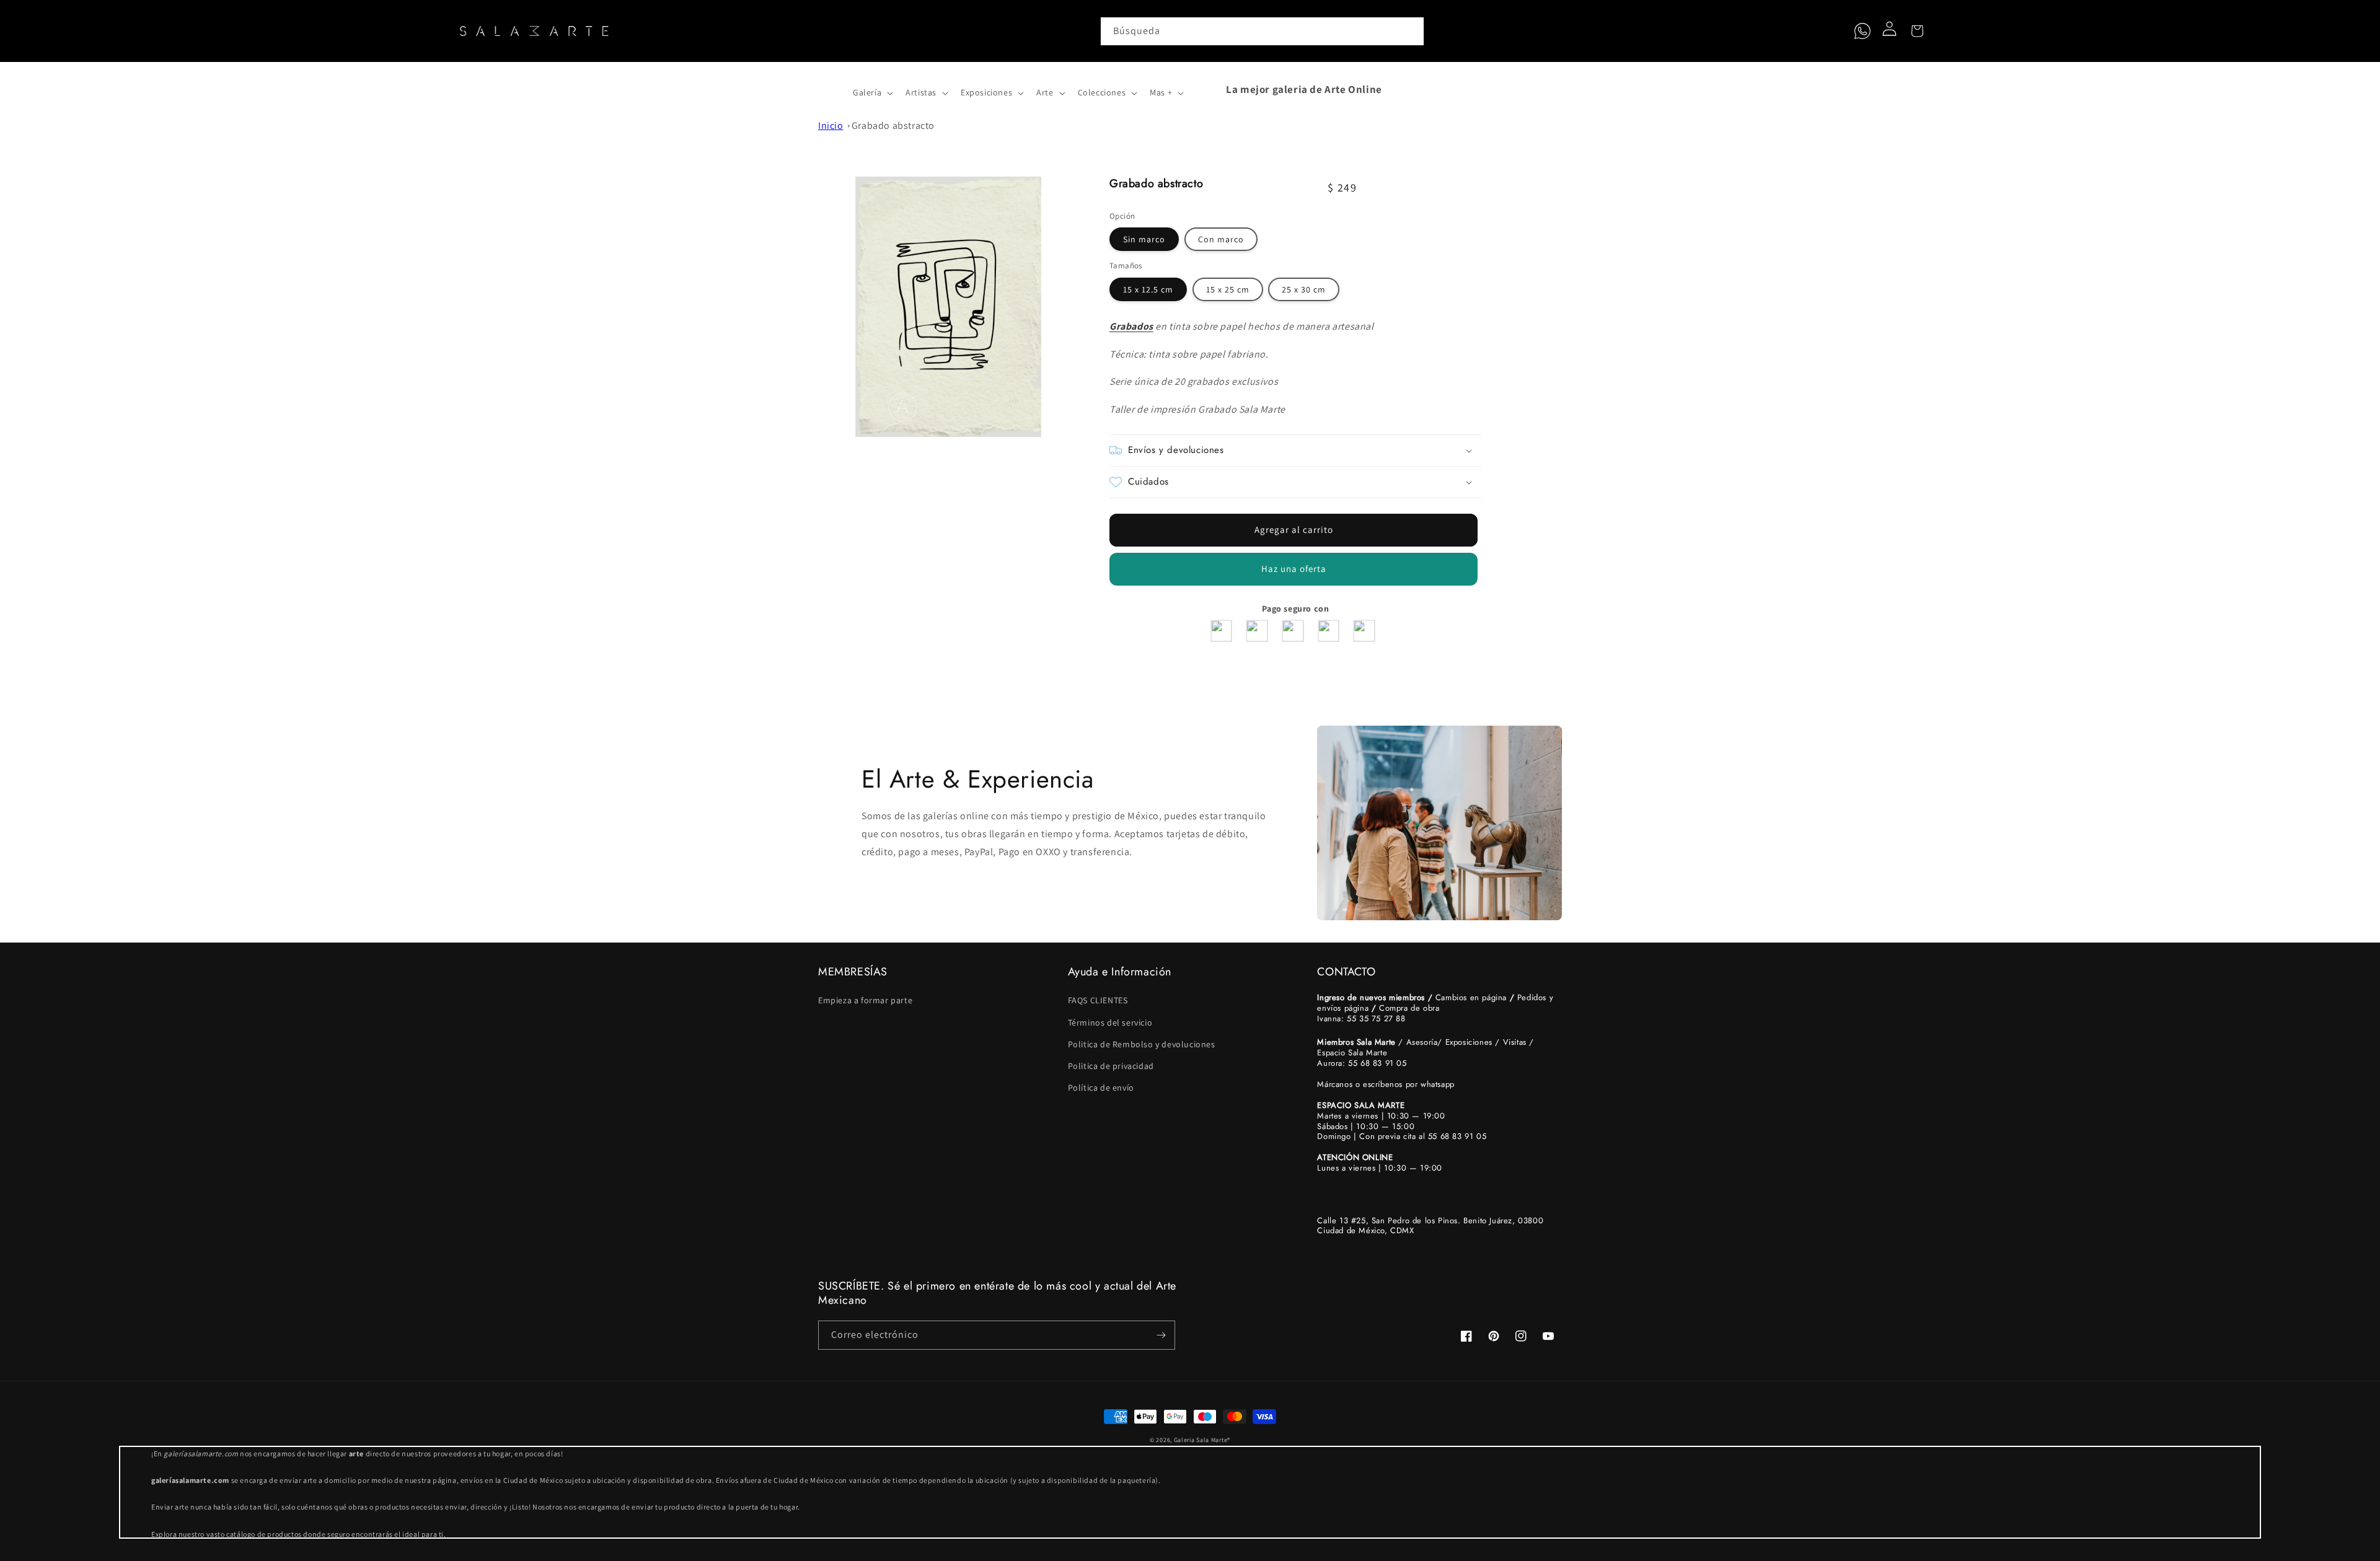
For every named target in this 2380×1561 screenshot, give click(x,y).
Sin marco (1144, 239)
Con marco (1221, 239)
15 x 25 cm (1228, 289)
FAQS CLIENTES (1098, 1000)
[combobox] (1263, 31)
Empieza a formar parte (865, 1000)
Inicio (831, 125)
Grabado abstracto (893, 125)
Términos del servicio (1110, 1022)
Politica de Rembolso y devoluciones (1142, 1044)
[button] (832, 89)
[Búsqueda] (1410, 31)
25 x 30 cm (1304, 289)
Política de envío (1101, 1088)
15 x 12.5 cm (1148, 289)
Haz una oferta (1294, 569)
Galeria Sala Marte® (1202, 1440)
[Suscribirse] (1161, 1335)
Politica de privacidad (1111, 1066)
